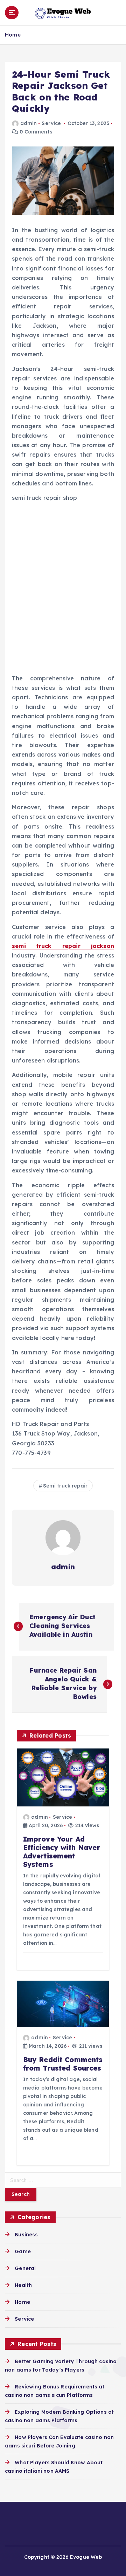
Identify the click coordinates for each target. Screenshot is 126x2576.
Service (51, 123)
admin (29, 123)
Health (23, 2285)
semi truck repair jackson (63, 946)
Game (23, 2251)
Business (26, 2235)
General (25, 2268)
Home (13, 35)
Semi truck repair (65, 1486)
